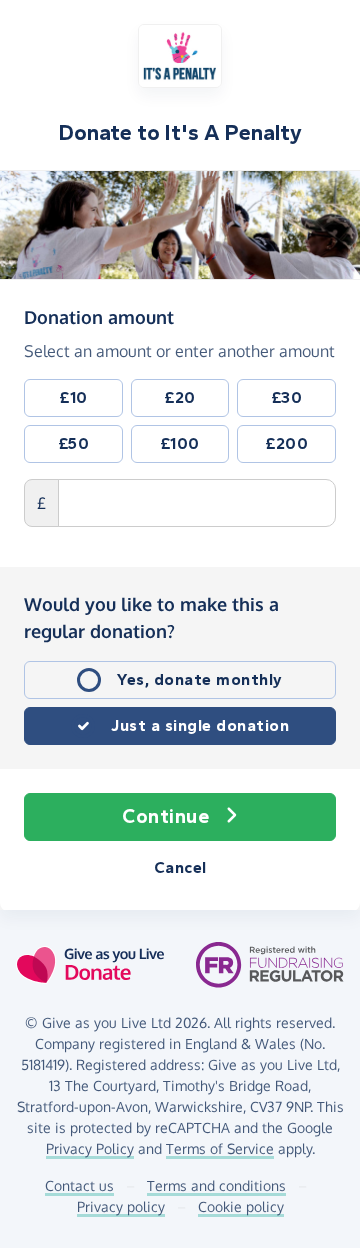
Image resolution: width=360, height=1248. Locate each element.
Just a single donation (200, 725)
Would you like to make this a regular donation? (151, 617)
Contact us (79, 1185)
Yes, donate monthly (200, 679)
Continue (165, 816)
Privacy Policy (90, 1148)
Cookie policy (241, 1206)
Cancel (180, 867)
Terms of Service (220, 1148)
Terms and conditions (216, 1185)
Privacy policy (121, 1206)
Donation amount (99, 316)
